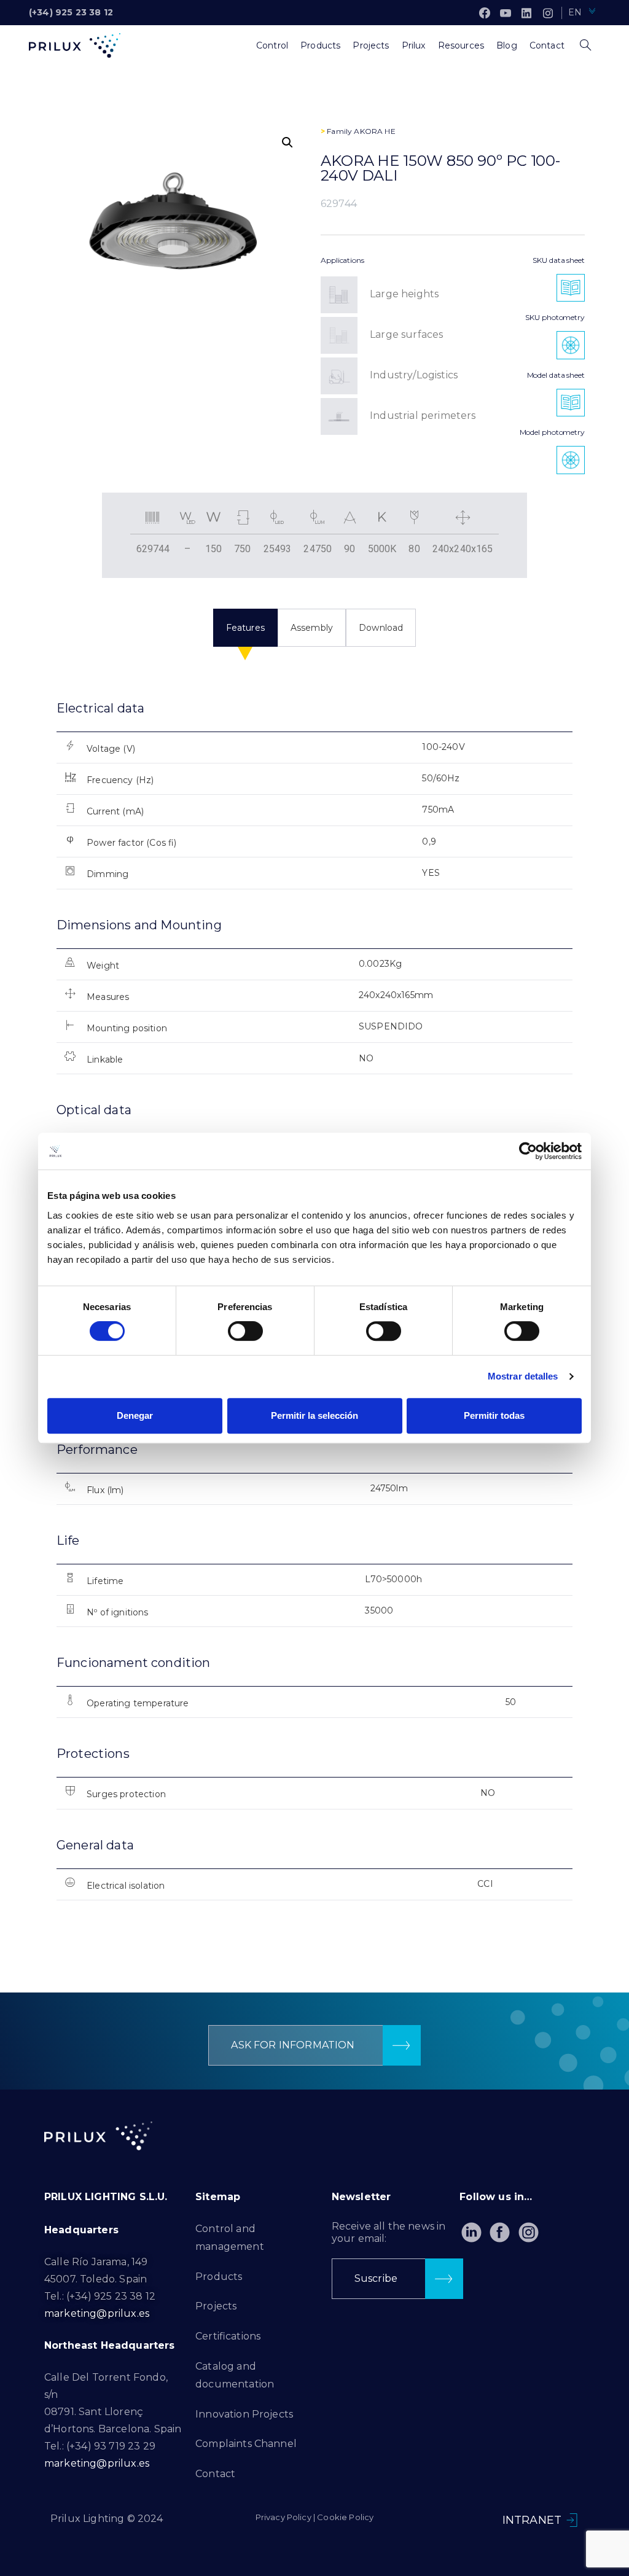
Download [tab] (381, 628)
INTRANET (532, 2520)
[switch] (245, 1331)
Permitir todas (494, 1415)
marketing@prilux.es (97, 2313)
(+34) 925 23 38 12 (71, 12)
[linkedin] (526, 13)
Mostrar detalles (523, 1376)
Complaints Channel (246, 2444)
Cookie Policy (345, 2517)
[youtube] (506, 13)
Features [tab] (245, 628)
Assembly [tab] (312, 628)
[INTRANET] (572, 2520)
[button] (287, 142)
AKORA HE (374, 131)
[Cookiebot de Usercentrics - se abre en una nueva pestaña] (528, 1151)
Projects (216, 2306)
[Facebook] (485, 13)
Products (219, 2277)
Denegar (135, 1415)
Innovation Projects (244, 2414)
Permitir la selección (314, 1415)
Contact (215, 2474)
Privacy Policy (283, 2517)
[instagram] (548, 13)
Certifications (228, 2336)
